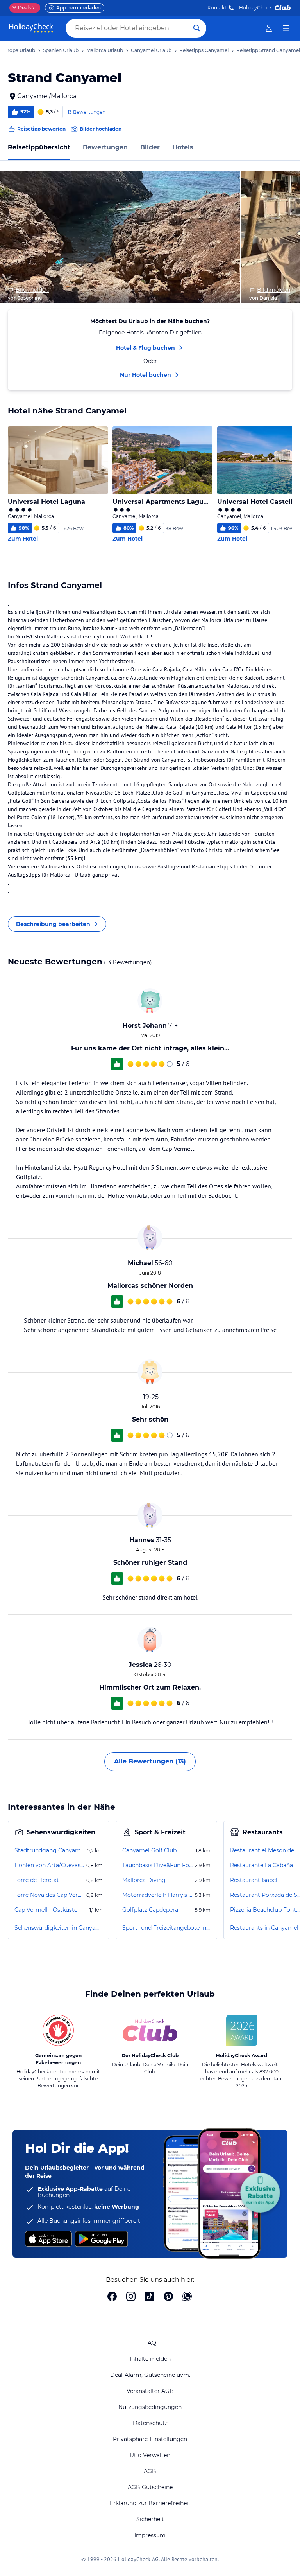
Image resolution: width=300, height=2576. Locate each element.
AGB (150, 2471)
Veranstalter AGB (150, 2391)
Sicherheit (150, 2519)
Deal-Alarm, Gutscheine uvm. (150, 2375)
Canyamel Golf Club (149, 1850)
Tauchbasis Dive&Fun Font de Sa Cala (158, 1865)
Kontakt (217, 8)
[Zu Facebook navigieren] (112, 2297)
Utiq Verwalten (150, 2455)
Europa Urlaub (18, 50)
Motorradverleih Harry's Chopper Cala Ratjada (158, 1895)
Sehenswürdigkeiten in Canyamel (59, 1928)
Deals (22, 8)
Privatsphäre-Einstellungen (150, 2439)
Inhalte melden (150, 2359)
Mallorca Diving (144, 1880)
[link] (269, 28)
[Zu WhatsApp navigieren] (187, 2297)
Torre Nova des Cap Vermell (50, 1895)
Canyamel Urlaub (151, 50)
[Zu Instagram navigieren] (131, 2297)
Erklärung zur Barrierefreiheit (150, 2503)
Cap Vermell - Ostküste (46, 1910)
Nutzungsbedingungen (150, 2407)
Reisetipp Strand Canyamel (268, 50)
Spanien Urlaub (61, 50)
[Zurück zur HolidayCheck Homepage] (31, 28)
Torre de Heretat (37, 1880)
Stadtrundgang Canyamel (50, 1850)
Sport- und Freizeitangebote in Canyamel (166, 1928)
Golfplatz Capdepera (150, 1910)
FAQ (150, 2343)
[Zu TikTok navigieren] (150, 2297)
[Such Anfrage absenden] (197, 28)
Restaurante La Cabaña (262, 1865)
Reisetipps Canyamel (204, 50)
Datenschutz (150, 2423)
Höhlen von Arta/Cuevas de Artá (50, 1865)
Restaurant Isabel (254, 1880)
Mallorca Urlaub (105, 50)
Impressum (150, 2535)
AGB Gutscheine (150, 2487)
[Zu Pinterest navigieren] (168, 2297)
